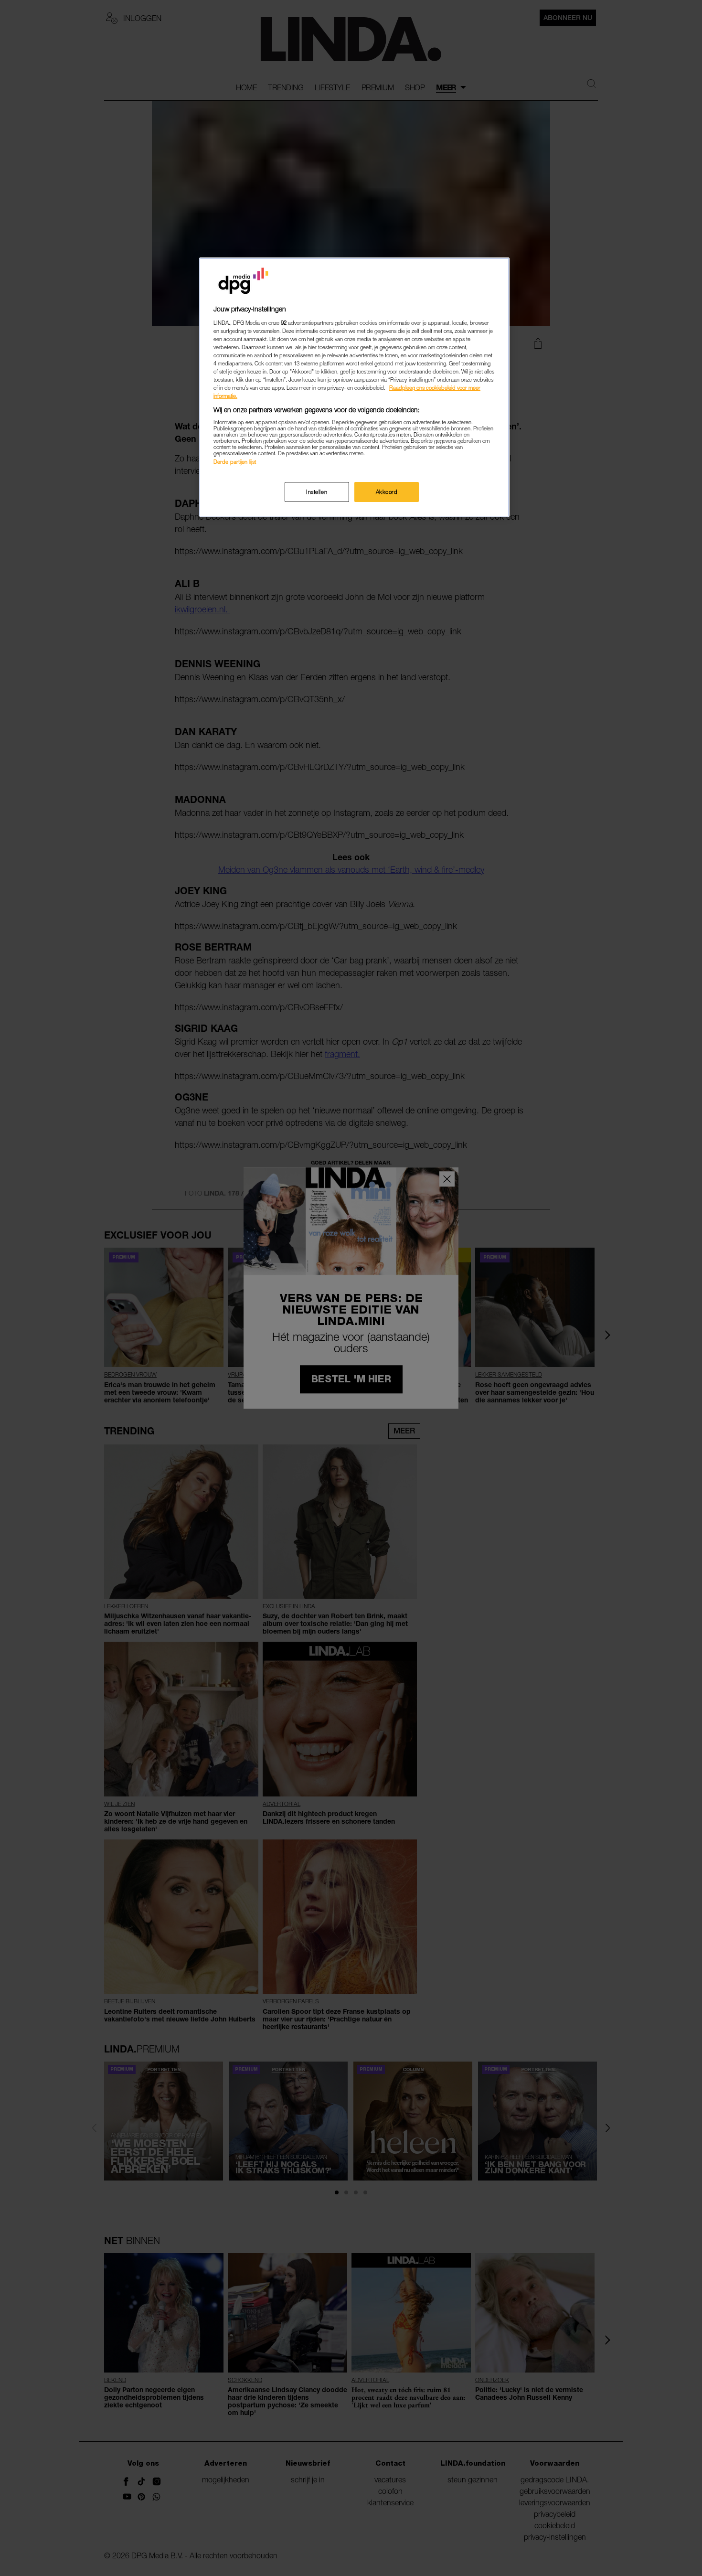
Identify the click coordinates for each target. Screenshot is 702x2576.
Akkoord (387, 492)
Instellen (317, 492)
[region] (354, 387)
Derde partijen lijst (235, 462)
